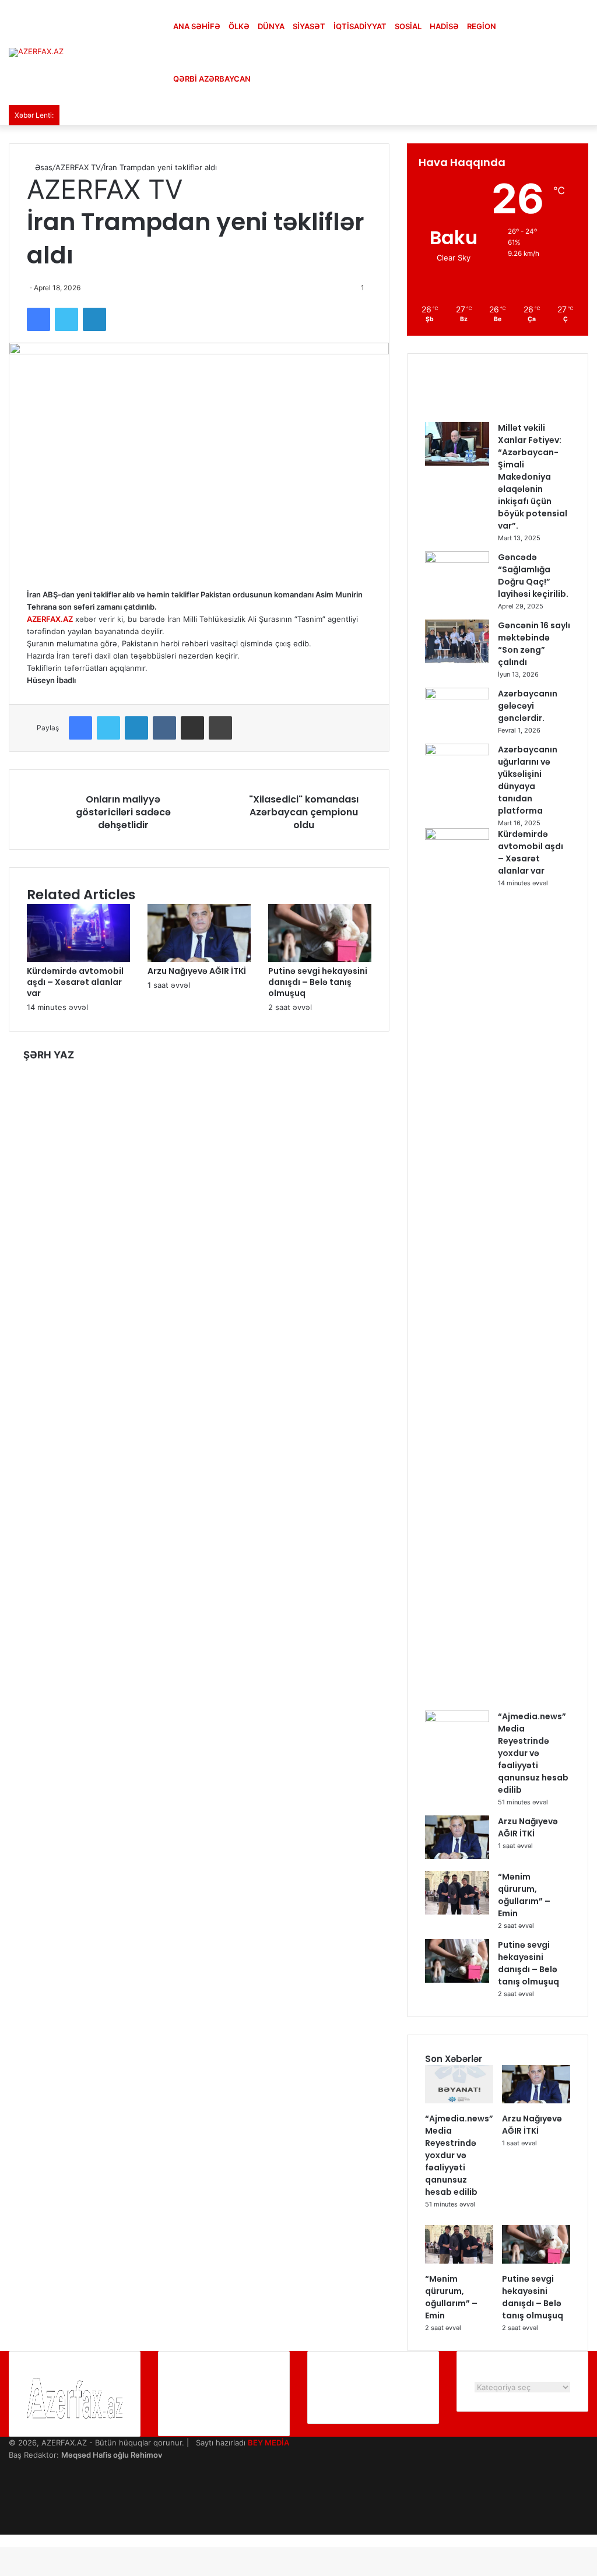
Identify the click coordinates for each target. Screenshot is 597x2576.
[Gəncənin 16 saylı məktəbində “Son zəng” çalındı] (457, 660)
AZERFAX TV (78, 167)
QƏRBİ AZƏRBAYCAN (212, 79)
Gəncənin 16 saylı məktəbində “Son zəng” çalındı (534, 644)
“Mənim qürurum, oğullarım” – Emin (524, 1895)
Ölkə (239, 26)
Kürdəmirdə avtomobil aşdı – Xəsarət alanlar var (75, 982)
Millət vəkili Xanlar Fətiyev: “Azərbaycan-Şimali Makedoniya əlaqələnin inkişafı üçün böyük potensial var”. (533, 477)
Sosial (408, 26)
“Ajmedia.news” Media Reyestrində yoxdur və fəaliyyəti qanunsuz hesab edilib (533, 1753)
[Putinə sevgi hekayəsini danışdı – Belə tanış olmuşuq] (320, 959)
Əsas (43, 167)
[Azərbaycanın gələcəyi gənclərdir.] (457, 696)
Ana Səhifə (197, 26)
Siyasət (309, 26)
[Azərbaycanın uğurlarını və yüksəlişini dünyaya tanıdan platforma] (457, 752)
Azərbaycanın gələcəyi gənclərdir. (528, 706)
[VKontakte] (164, 728)
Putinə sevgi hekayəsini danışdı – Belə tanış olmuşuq (318, 982)
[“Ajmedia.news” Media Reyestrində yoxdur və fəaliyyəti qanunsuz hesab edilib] (457, 1719)
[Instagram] (12, 2504)
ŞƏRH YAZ (49, 1055)
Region (482, 26)
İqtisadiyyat (360, 26)
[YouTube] (12, 2491)
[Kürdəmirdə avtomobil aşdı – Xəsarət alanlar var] (78, 959)
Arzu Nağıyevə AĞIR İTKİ (197, 971)
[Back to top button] (3, 2540)
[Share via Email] (192, 728)
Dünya (271, 26)
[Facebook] (38, 319)
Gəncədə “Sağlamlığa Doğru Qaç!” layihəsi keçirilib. (533, 576)
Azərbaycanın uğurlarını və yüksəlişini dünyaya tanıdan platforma (528, 780)
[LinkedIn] (94, 319)
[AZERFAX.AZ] (36, 52)
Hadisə (444, 26)
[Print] (220, 728)
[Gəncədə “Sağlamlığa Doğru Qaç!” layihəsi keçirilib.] (457, 560)
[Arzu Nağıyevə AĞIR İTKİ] (199, 959)
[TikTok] (12, 2528)
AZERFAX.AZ (50, 619)
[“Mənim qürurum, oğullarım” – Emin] (457, 1912)
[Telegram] (12, 2516)
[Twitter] (66, 319)
